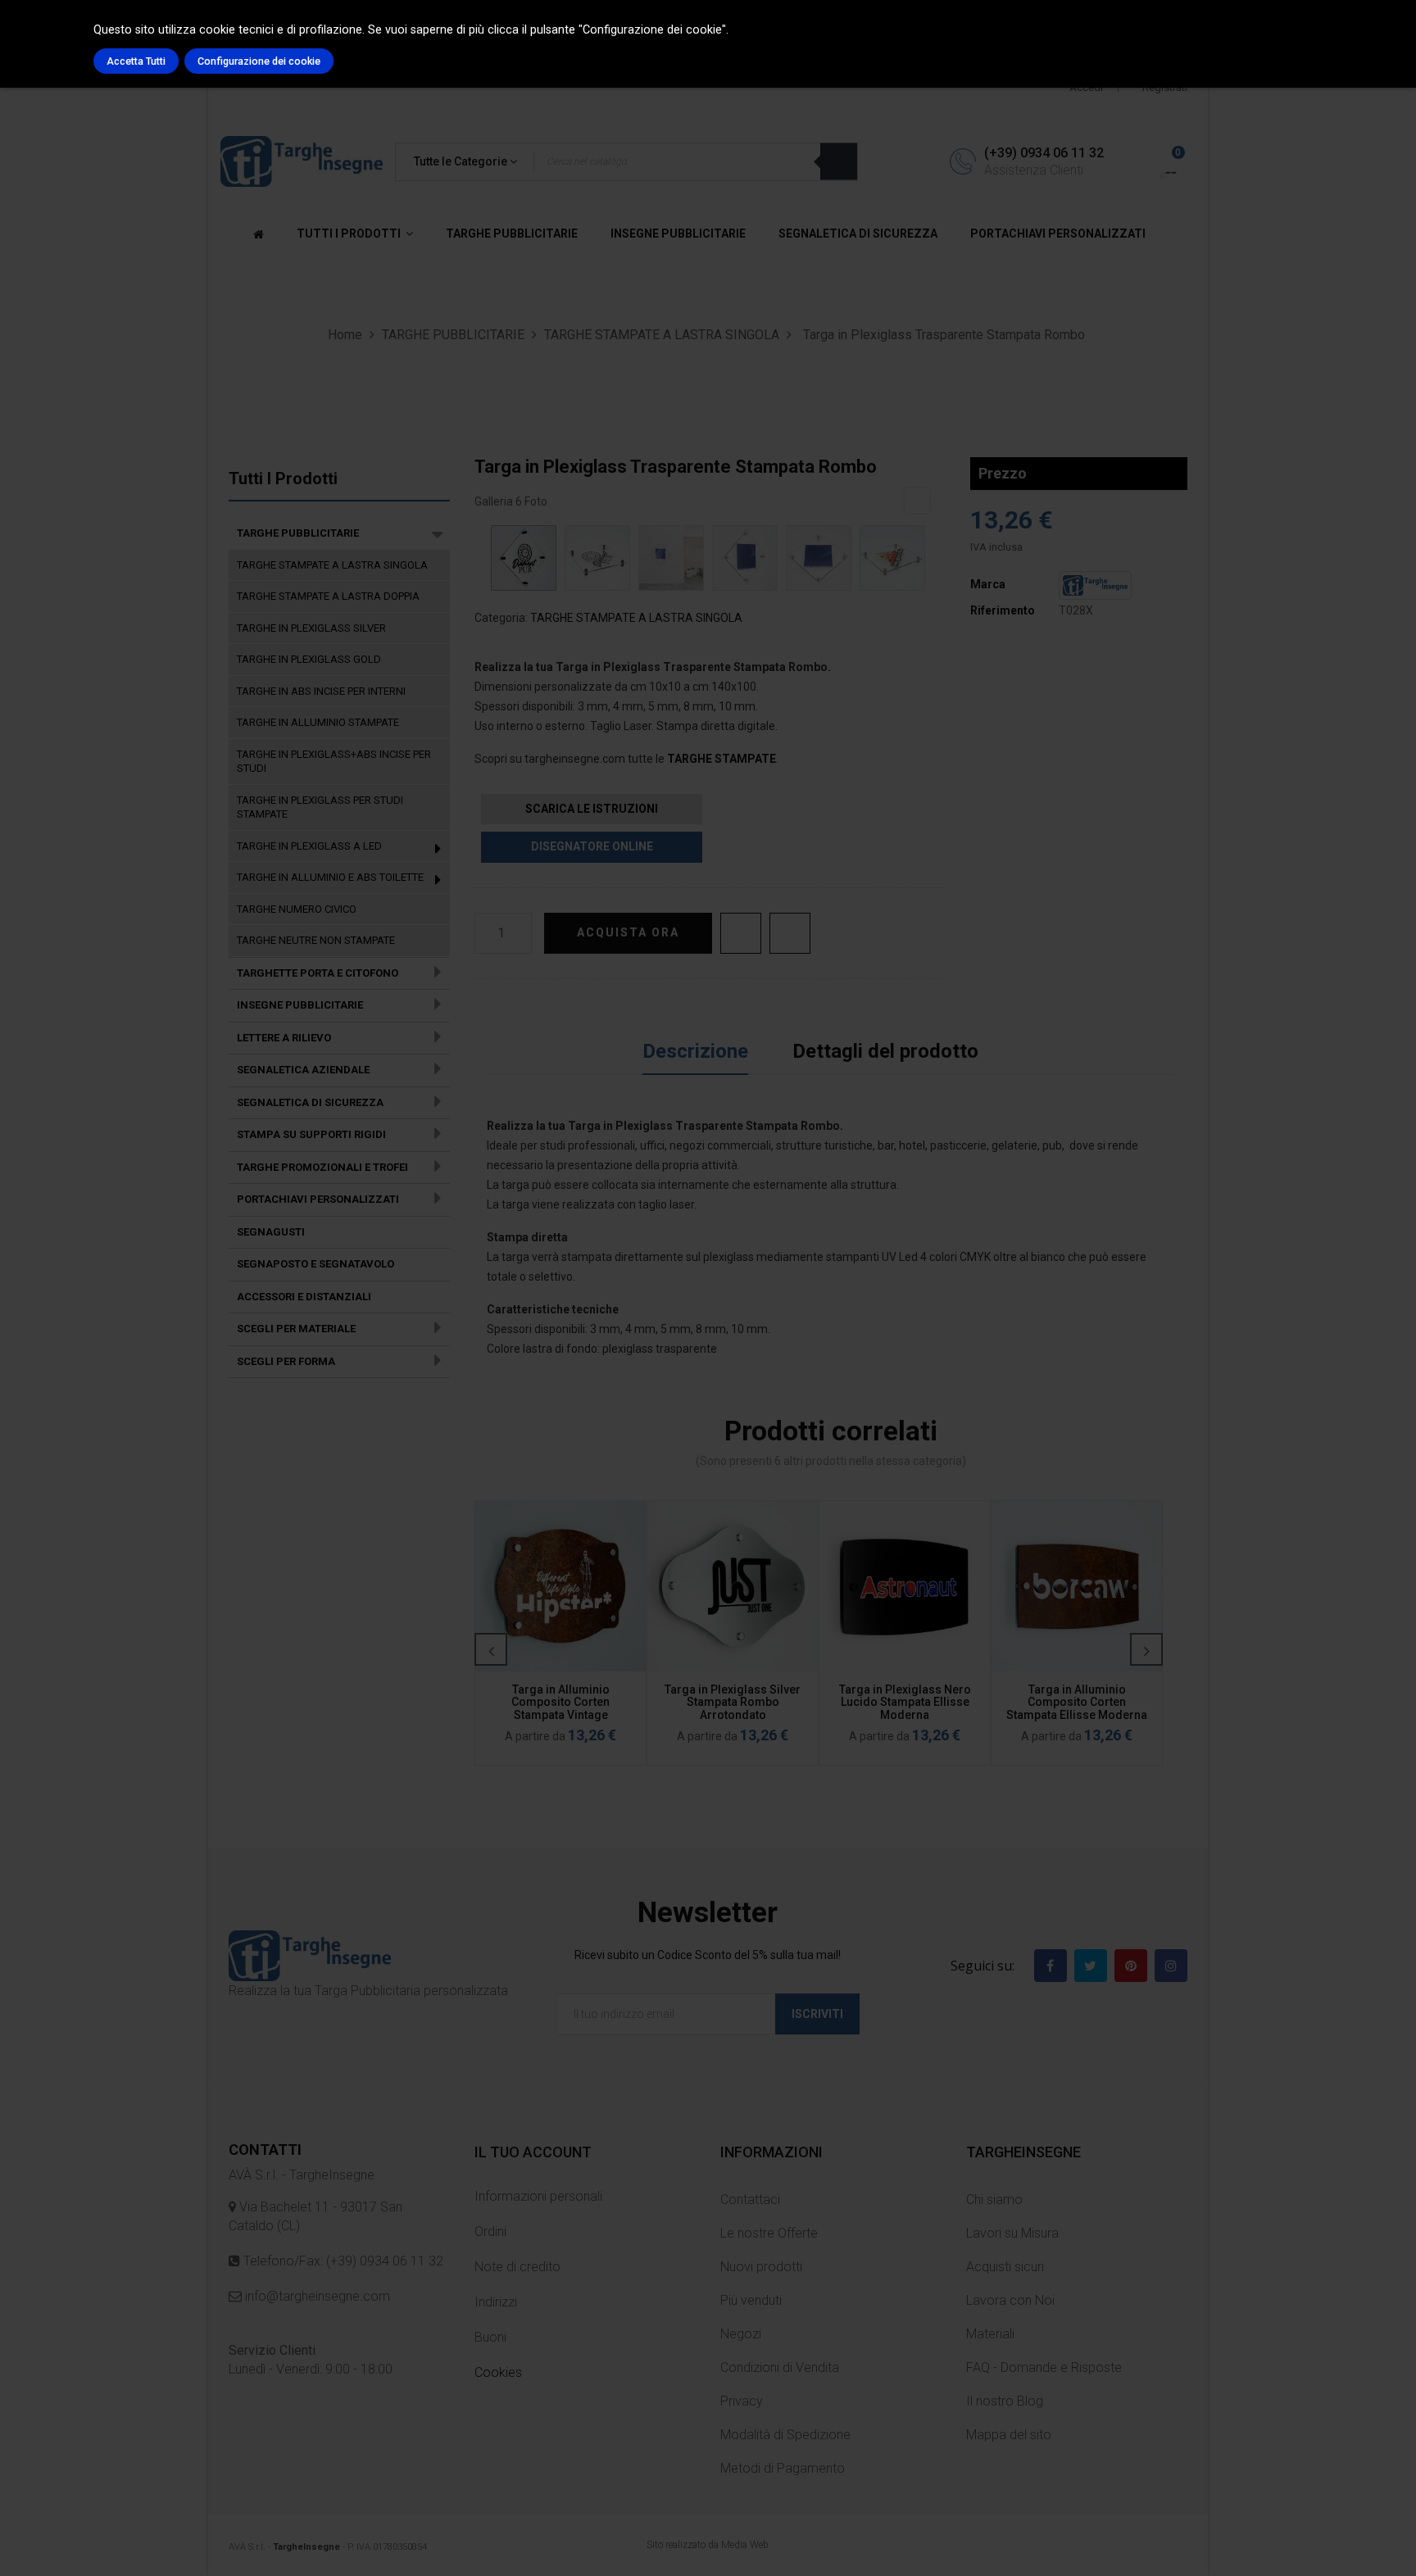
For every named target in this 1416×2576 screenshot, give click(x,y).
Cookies (498, 2372)
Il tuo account (533, 2152)
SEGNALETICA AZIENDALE (303, 1070)
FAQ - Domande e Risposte (1044, 2367)
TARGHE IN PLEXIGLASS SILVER (311, 628)
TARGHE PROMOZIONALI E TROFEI (322, 1167)
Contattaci (750, 2200)
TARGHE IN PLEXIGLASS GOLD (309, 659)
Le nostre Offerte (769, 2233)
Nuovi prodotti (761, 2267)
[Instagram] (1171, 1966)
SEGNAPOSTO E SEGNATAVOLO (315, 1264)
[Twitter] (1091, 1966)
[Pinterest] (1131, 1966)
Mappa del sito (1009, 2435)
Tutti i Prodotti (283, 478)
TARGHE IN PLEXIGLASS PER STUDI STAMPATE (320, 807)
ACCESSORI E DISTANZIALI (304, 1297)
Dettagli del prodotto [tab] (885, 1051)
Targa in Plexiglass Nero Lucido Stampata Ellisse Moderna (905, 1702)
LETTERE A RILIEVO (284, 1038)
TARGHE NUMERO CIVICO (297, 909)
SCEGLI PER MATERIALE (296, 1329)
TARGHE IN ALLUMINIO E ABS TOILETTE (330, 877)
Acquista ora (628, 932)
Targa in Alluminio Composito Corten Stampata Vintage (560, 1702)
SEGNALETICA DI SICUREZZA (310, 1102)
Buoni (490, 2337)
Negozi (741, 2334)
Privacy (742, 2401)
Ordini (490, 2231)
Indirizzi (496, 2302)
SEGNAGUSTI (271, 1232)
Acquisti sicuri (1005, 2267)
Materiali (990, 2334)
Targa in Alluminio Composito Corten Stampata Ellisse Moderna (1077, 1702)
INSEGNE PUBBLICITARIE (300, 1005)
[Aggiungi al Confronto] (790, 933)
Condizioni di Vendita (780, 2367)
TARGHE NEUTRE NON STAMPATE (316, 940)
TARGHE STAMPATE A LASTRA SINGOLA (332, 565)
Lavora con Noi (1010, 2300)
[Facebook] (1051, 1966)
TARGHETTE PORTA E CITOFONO (318, 973)
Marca (988, 584)
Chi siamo (994, 2200)
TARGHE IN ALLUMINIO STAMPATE (318, 722)
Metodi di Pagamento (783, 2468)
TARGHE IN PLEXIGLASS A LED (309, 846)
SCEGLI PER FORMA (286, 1361)
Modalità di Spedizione (785, 2435)
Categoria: (501, 618)
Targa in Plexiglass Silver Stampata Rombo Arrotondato (733, 1702)
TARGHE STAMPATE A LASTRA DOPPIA (328, 596)
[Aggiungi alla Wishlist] (741, 933)
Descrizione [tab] (695, 1051)
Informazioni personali (538, 2196)
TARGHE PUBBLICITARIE (298, 533)
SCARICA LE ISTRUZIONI (592, 809)
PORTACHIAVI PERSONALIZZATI (318, 1199)
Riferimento (1003, 610)
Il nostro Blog (1005, 2401)
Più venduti (751, 2300)
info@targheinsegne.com (316, 2296)
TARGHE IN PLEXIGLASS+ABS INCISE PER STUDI (334, 762)
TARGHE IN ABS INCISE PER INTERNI (321, 691)
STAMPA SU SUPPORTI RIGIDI (311, 1134)
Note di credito (517, 2267)
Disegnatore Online (592, 846)
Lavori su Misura (1012, 2233)
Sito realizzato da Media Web (708, 2545)
